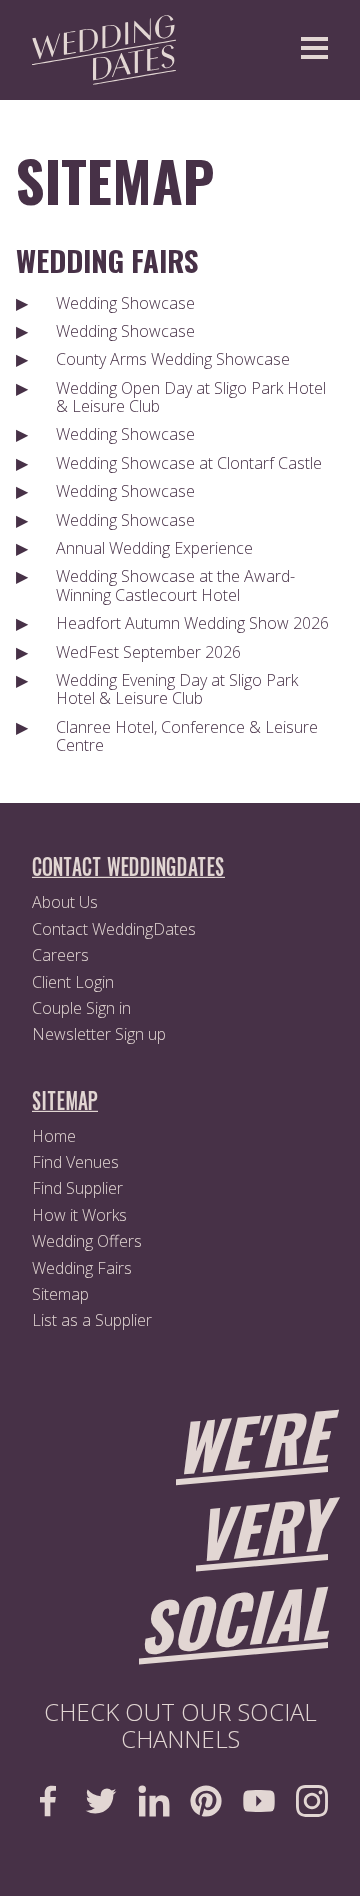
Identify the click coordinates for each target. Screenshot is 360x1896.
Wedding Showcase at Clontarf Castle (189, 463)
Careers (60, 955)
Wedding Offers (87, 1241)
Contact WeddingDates (114, 929)
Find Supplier (77, 1188)
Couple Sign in (81, 1008)
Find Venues (75, 1162)
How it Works (79, 1215)
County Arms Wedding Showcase (173, 359)
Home (54, 1136)
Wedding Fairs (107, 260)
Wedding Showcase (125, 303)
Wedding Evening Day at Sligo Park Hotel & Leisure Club (177, 689)
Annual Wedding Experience (154, 548)
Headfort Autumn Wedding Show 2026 (192, 623)
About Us (65, 902)
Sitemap (115, 179)
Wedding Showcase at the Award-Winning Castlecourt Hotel (175, 585)
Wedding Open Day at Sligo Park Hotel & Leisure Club (191, 397)
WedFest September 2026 (148, 652)
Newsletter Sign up (99, 1034)
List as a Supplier (92, 1320)
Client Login (73, 982)
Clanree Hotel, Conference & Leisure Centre (187, 736)
